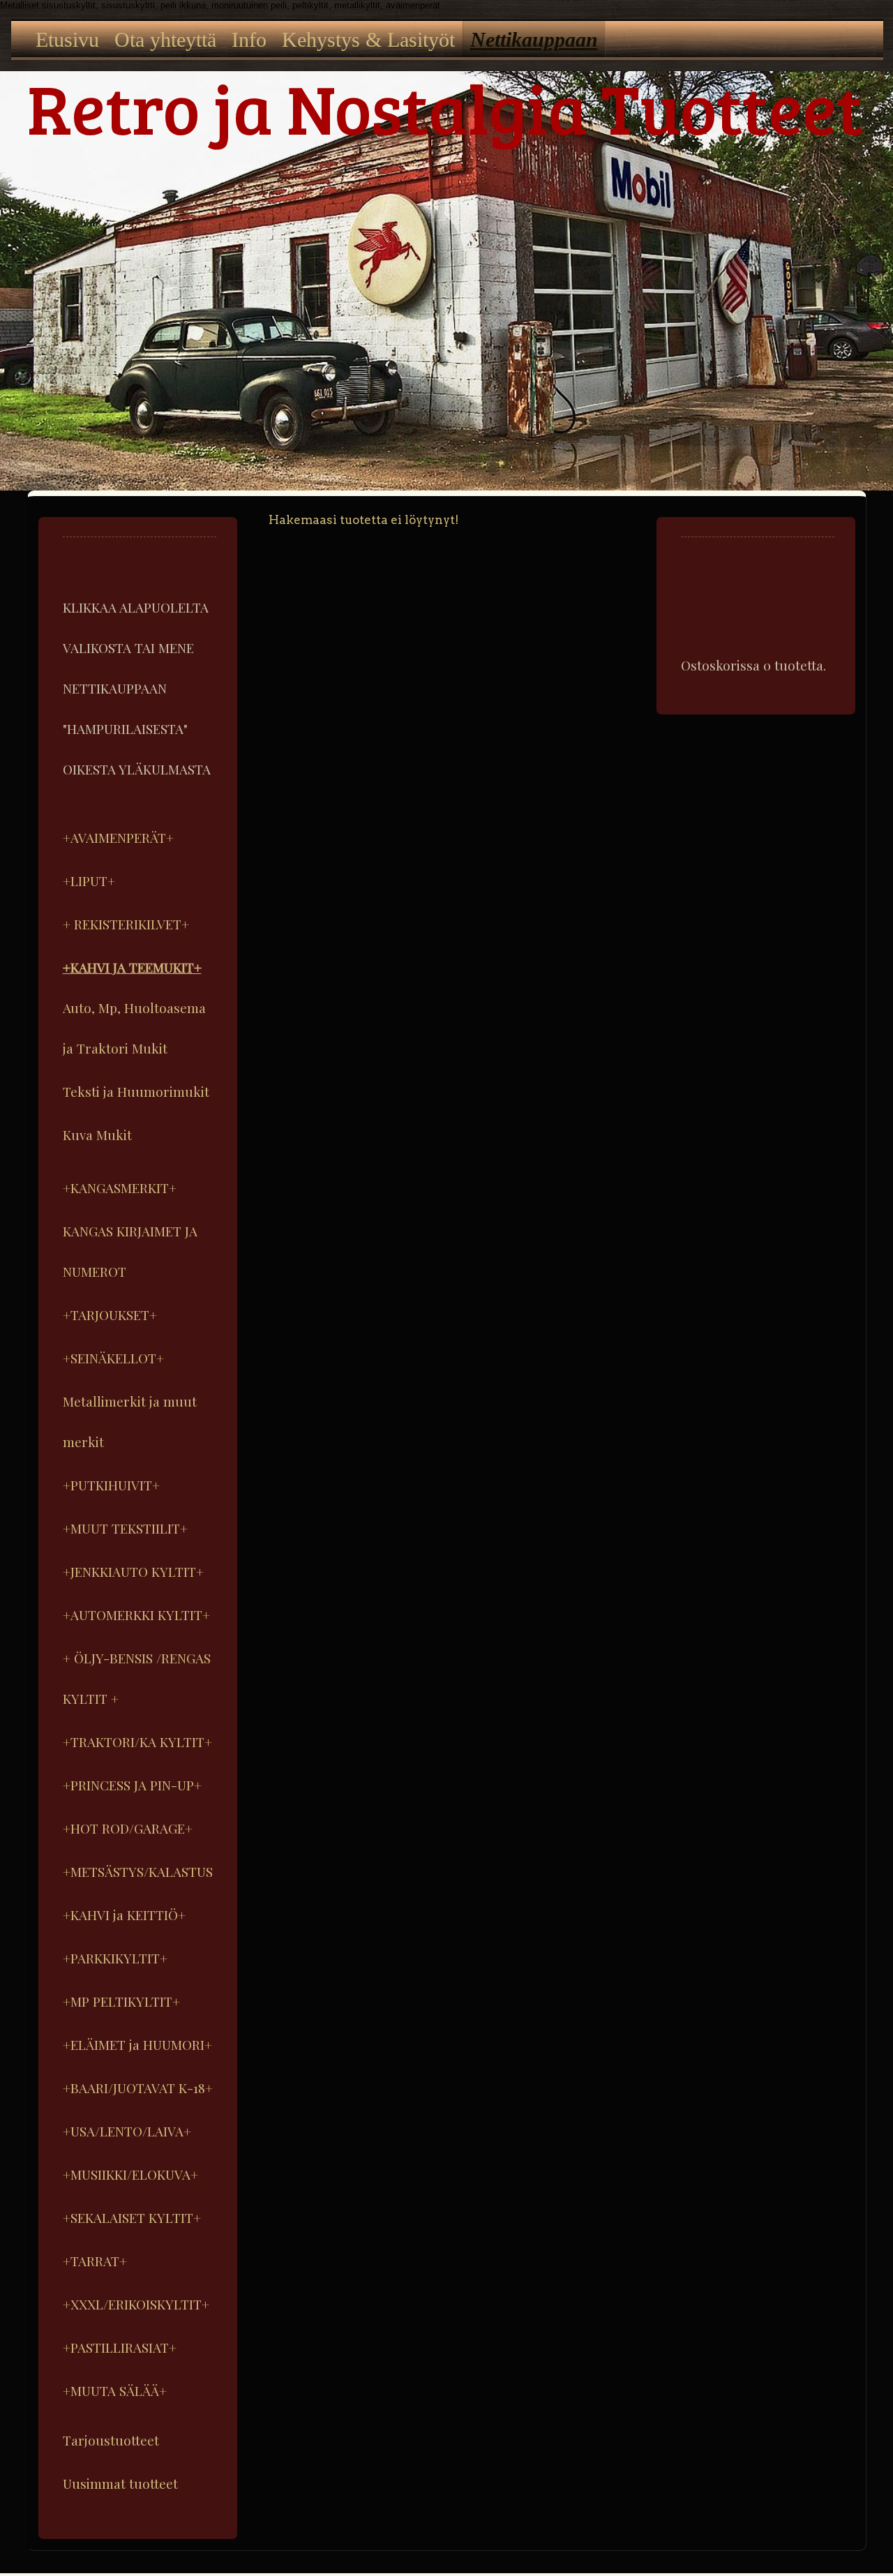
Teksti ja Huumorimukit (136, 1091)
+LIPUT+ (89, 881)
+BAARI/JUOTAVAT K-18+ (138, 2088)
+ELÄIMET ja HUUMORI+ (137, 2044)
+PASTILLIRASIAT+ (120, 2347)
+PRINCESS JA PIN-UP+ (132, 1785)
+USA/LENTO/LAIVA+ (127, 2131)
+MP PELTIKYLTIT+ (121, 2001)
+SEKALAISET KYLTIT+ (132, 2217)
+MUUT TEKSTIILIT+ (125, 1528)
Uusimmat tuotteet (120, 2483)
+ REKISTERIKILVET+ (126, 924)
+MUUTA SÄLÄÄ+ (115, 2390)
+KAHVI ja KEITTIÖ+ (124, 1915)
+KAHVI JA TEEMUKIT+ (132, 967)
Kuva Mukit (97, 1135)
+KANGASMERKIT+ (120, 1188)
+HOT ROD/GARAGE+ (128, 1828)
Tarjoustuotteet (111, 2440)
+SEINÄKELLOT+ (113, 1358)
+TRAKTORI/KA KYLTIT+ (137, 1742)
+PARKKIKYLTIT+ (115, 1958)
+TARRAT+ (95, 2261)
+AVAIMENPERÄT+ (118, 837)
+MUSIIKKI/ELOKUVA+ (130, 2174)
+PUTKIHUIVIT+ (111, 1485)
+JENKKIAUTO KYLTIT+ (133, 1571)
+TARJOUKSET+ (110, 1315)
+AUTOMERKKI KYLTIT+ (136, 1615)
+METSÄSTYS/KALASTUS (138, 1871)
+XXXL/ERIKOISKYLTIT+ (136, 2304)
